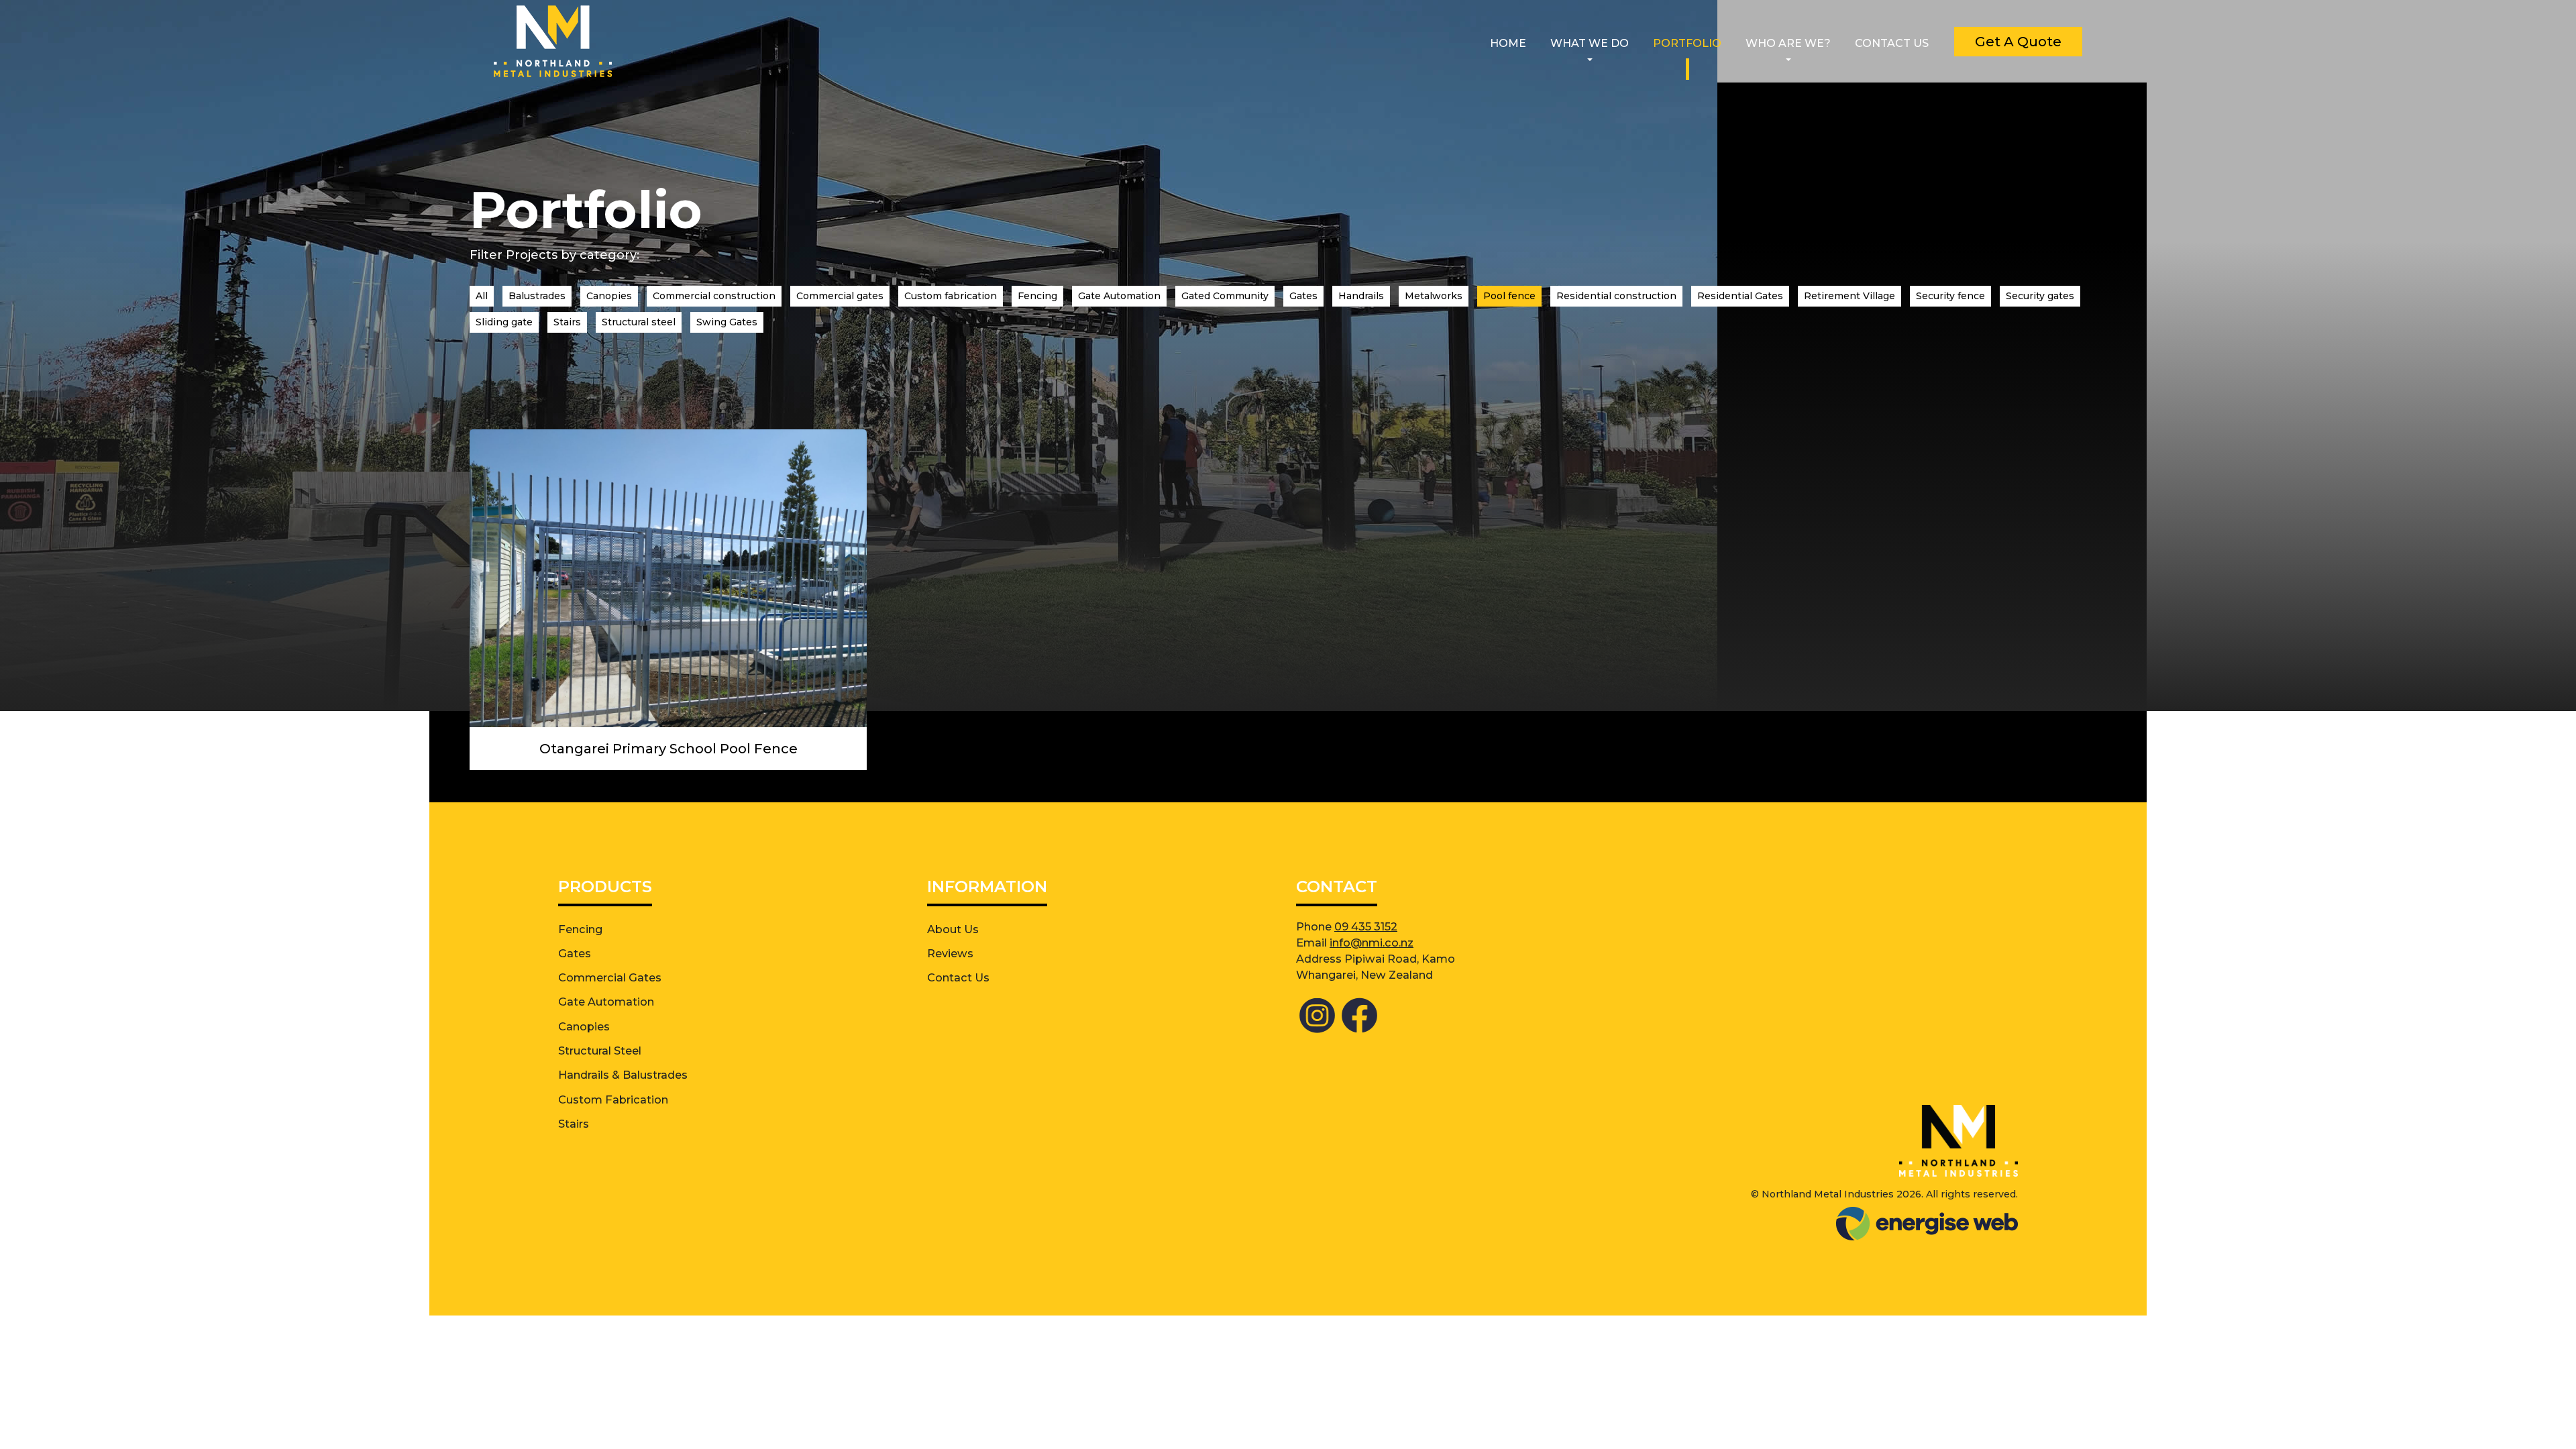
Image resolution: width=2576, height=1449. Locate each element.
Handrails (1361, 296)
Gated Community (1225, 296)
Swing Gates (727, 322)
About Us (953, 929)
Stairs (567, 322)
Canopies (609, 296)
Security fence (1950, 296)
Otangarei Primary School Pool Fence (668, 749)
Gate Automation (1119, 296)
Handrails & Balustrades (623, 1075)
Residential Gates (1740, 296)
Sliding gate (504, 322)
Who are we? (1788, 43)
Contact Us (1892, 43)
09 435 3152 (1366, 926)
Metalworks (1434, 296)
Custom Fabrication (613, 1099)
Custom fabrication (951, 296)
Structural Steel (600, 1051)
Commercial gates (840, 296)
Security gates (2040, 296)
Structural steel (639, 322)
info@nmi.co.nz (1372, 943)
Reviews (950, 953)
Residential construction (1616, 296)
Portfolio (1687, 43)
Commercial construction (714, 296)
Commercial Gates (610, 977)
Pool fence (1509, 296)
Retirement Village (1849, 296)
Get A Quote (2018, 42)
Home (1508, 43)
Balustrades (537, 296)
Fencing (1037, 296)
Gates (1303, 296)
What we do (1590, 43)
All (482, 296)
